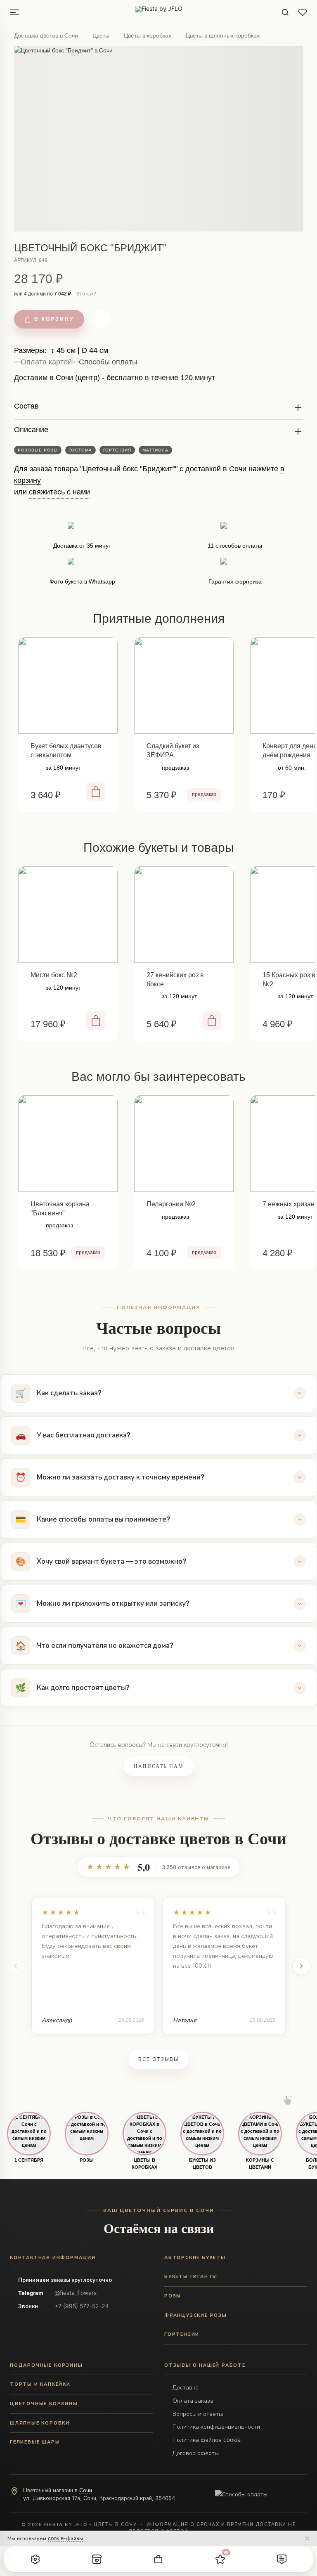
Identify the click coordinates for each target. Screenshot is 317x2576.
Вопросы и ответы (198, 2414)
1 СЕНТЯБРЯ (29, 2160)
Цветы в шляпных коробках (223, 35)
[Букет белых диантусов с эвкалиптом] (68, 685)
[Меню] (14, 12)
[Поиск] (285, 12)
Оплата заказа (193, 2400)
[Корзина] (158, 2559)
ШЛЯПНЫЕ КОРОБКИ (40, 2423)
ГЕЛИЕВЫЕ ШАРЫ (35, 2442)
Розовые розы (38, 450)
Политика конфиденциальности (216, 2426)
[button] (35, 2559)
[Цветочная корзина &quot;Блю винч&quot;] (68, 1144)
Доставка (186, 2387)
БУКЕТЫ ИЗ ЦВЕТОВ (202, 2164)
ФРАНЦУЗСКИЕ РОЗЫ (196, 2315)
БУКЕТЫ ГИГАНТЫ (191, 2276)
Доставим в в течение (115, 381)
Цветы (101, 35)
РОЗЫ (87, 2160)
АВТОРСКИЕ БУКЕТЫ (195, 2257)
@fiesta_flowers (76, 2293)
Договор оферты (196, 2453)
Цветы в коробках (148, 35)
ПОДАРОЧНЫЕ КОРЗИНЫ (46, 2365)
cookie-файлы (65, 2538)
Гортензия (117, 450)
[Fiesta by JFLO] (159, 12)
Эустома (80, 450)
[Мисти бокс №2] (68, 915)
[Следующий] (301, 1966)
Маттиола (155, 450)
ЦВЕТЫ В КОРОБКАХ (144, 2164)
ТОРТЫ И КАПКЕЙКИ (40, 2384)
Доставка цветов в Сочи (46, 35)
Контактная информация (53, 2257)
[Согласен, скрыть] (307, 2538)
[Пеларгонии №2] (184, 1144)
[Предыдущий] (16, 1966)
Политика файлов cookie (207, 2440)
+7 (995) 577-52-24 (82, 2306)
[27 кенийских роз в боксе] (184, 915)
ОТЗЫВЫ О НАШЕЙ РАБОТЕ (205, 2365)
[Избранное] (303, 12)
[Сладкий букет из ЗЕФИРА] (184, 685)
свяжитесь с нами (59, 492)
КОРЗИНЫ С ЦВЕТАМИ (260, 2164)
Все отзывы (158, 2059)
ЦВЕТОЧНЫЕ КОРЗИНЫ (44, 2403)
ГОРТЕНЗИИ (182, 2334)
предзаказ (204, 794)
